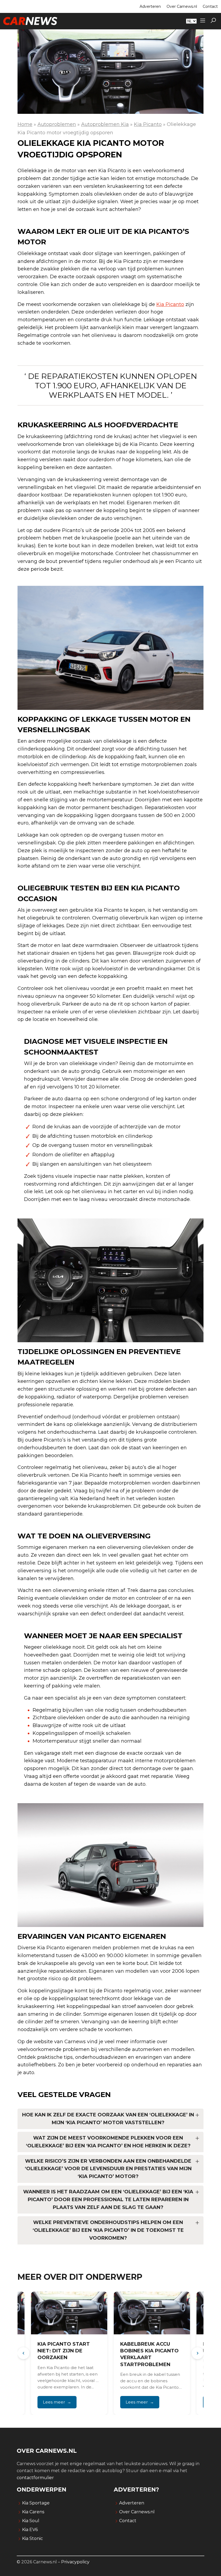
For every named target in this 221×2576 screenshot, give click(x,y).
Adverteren (150, 6)
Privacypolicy (75, 2562)
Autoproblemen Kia (105, 124)
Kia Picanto (148, 124)
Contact (210, 6)
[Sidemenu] (203, 21)
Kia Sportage (36, 2503)
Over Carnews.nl (182, 6)
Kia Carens (33, 2512)
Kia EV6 (30, 2530)
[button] (213, 21)
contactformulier (35, 2478)
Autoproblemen (57, 124)
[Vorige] (23, 2353)
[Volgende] (198, 2353)
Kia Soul (31, 2521)
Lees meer (54, 2402)
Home (25, 124)
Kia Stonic (32, 2538)
